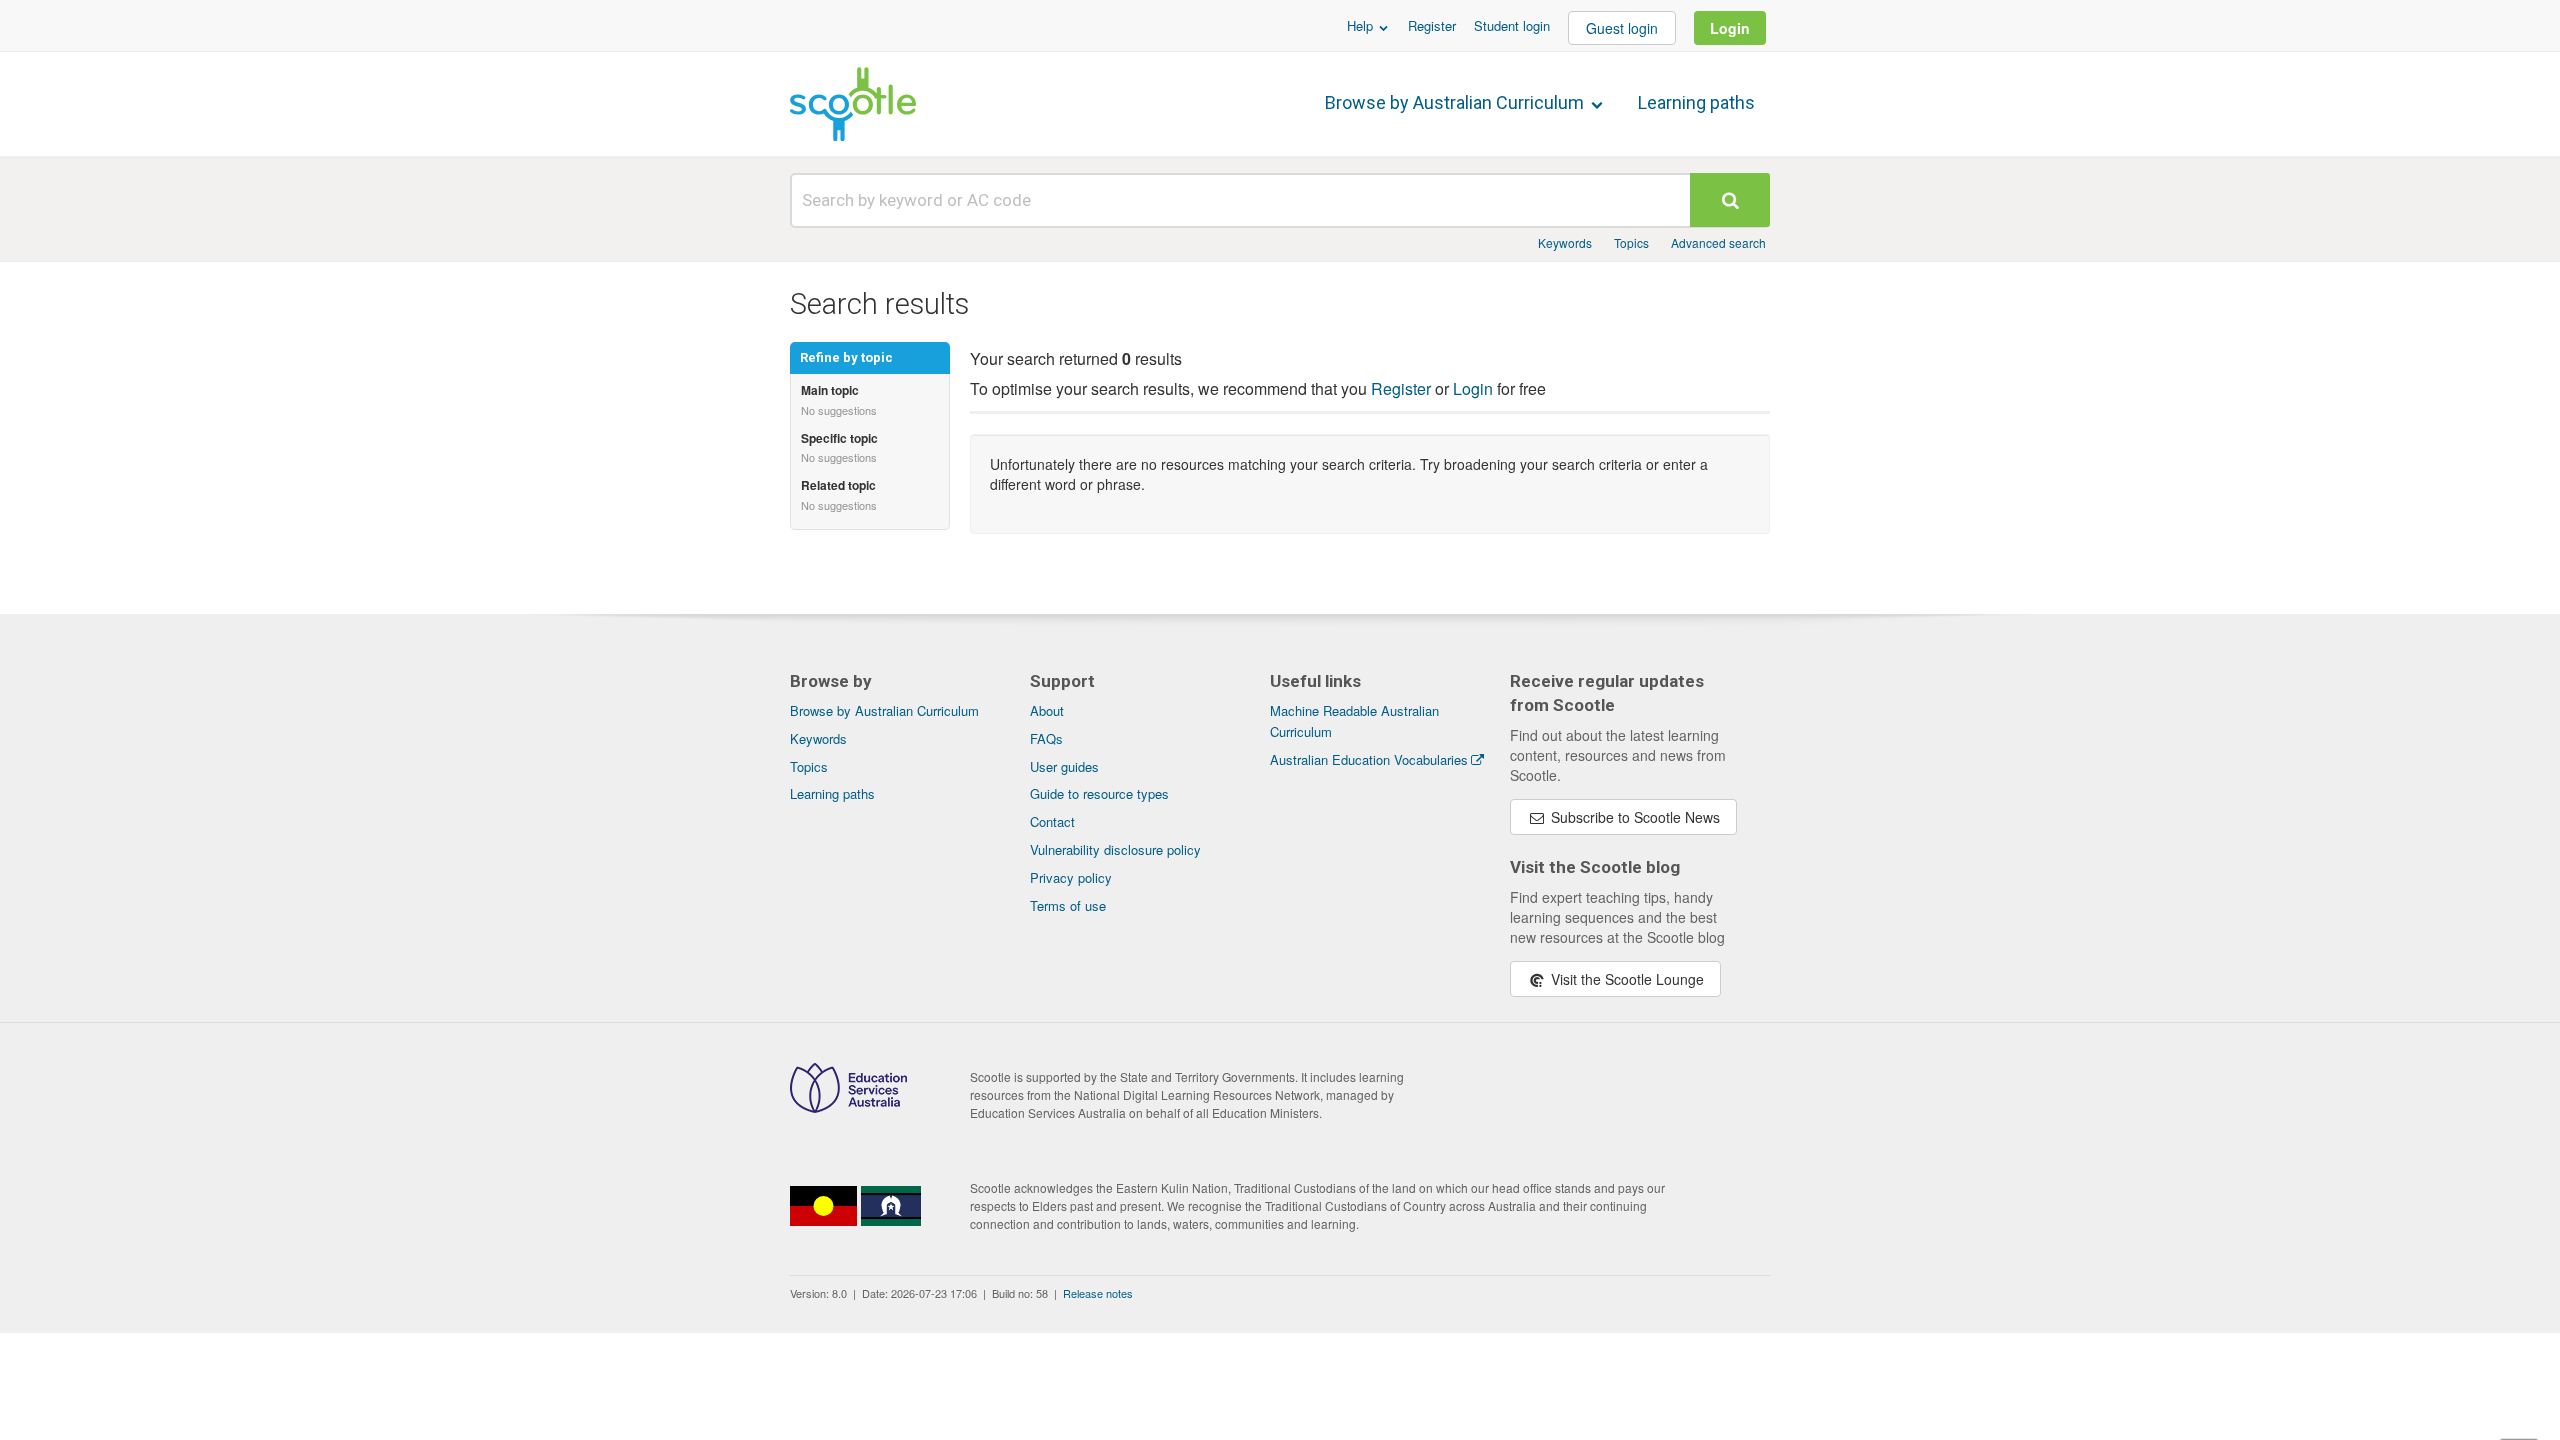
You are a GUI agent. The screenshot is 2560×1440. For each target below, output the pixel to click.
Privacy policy (1071, 877)
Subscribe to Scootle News (1633, 817)
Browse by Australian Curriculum (1456, 102)
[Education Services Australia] (848, 1107)
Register (1432, 25)
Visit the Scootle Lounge (1625, 979)
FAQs (1046, 738)
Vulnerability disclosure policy (1115, 849)
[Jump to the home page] (853, 104)
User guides (1064, 766)
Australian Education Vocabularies (1369, 759)
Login (1730, 28)
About (1047, 710)
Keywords (1565, 242)
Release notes (1098, 1293)
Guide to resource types (1099, 793)
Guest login (1622, 28)
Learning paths (1696, 102)
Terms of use (1068, 905)
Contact (1052, 821)
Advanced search (1718, 242)
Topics (1631, 242)
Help (1362, 25)
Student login (1512, 25)
